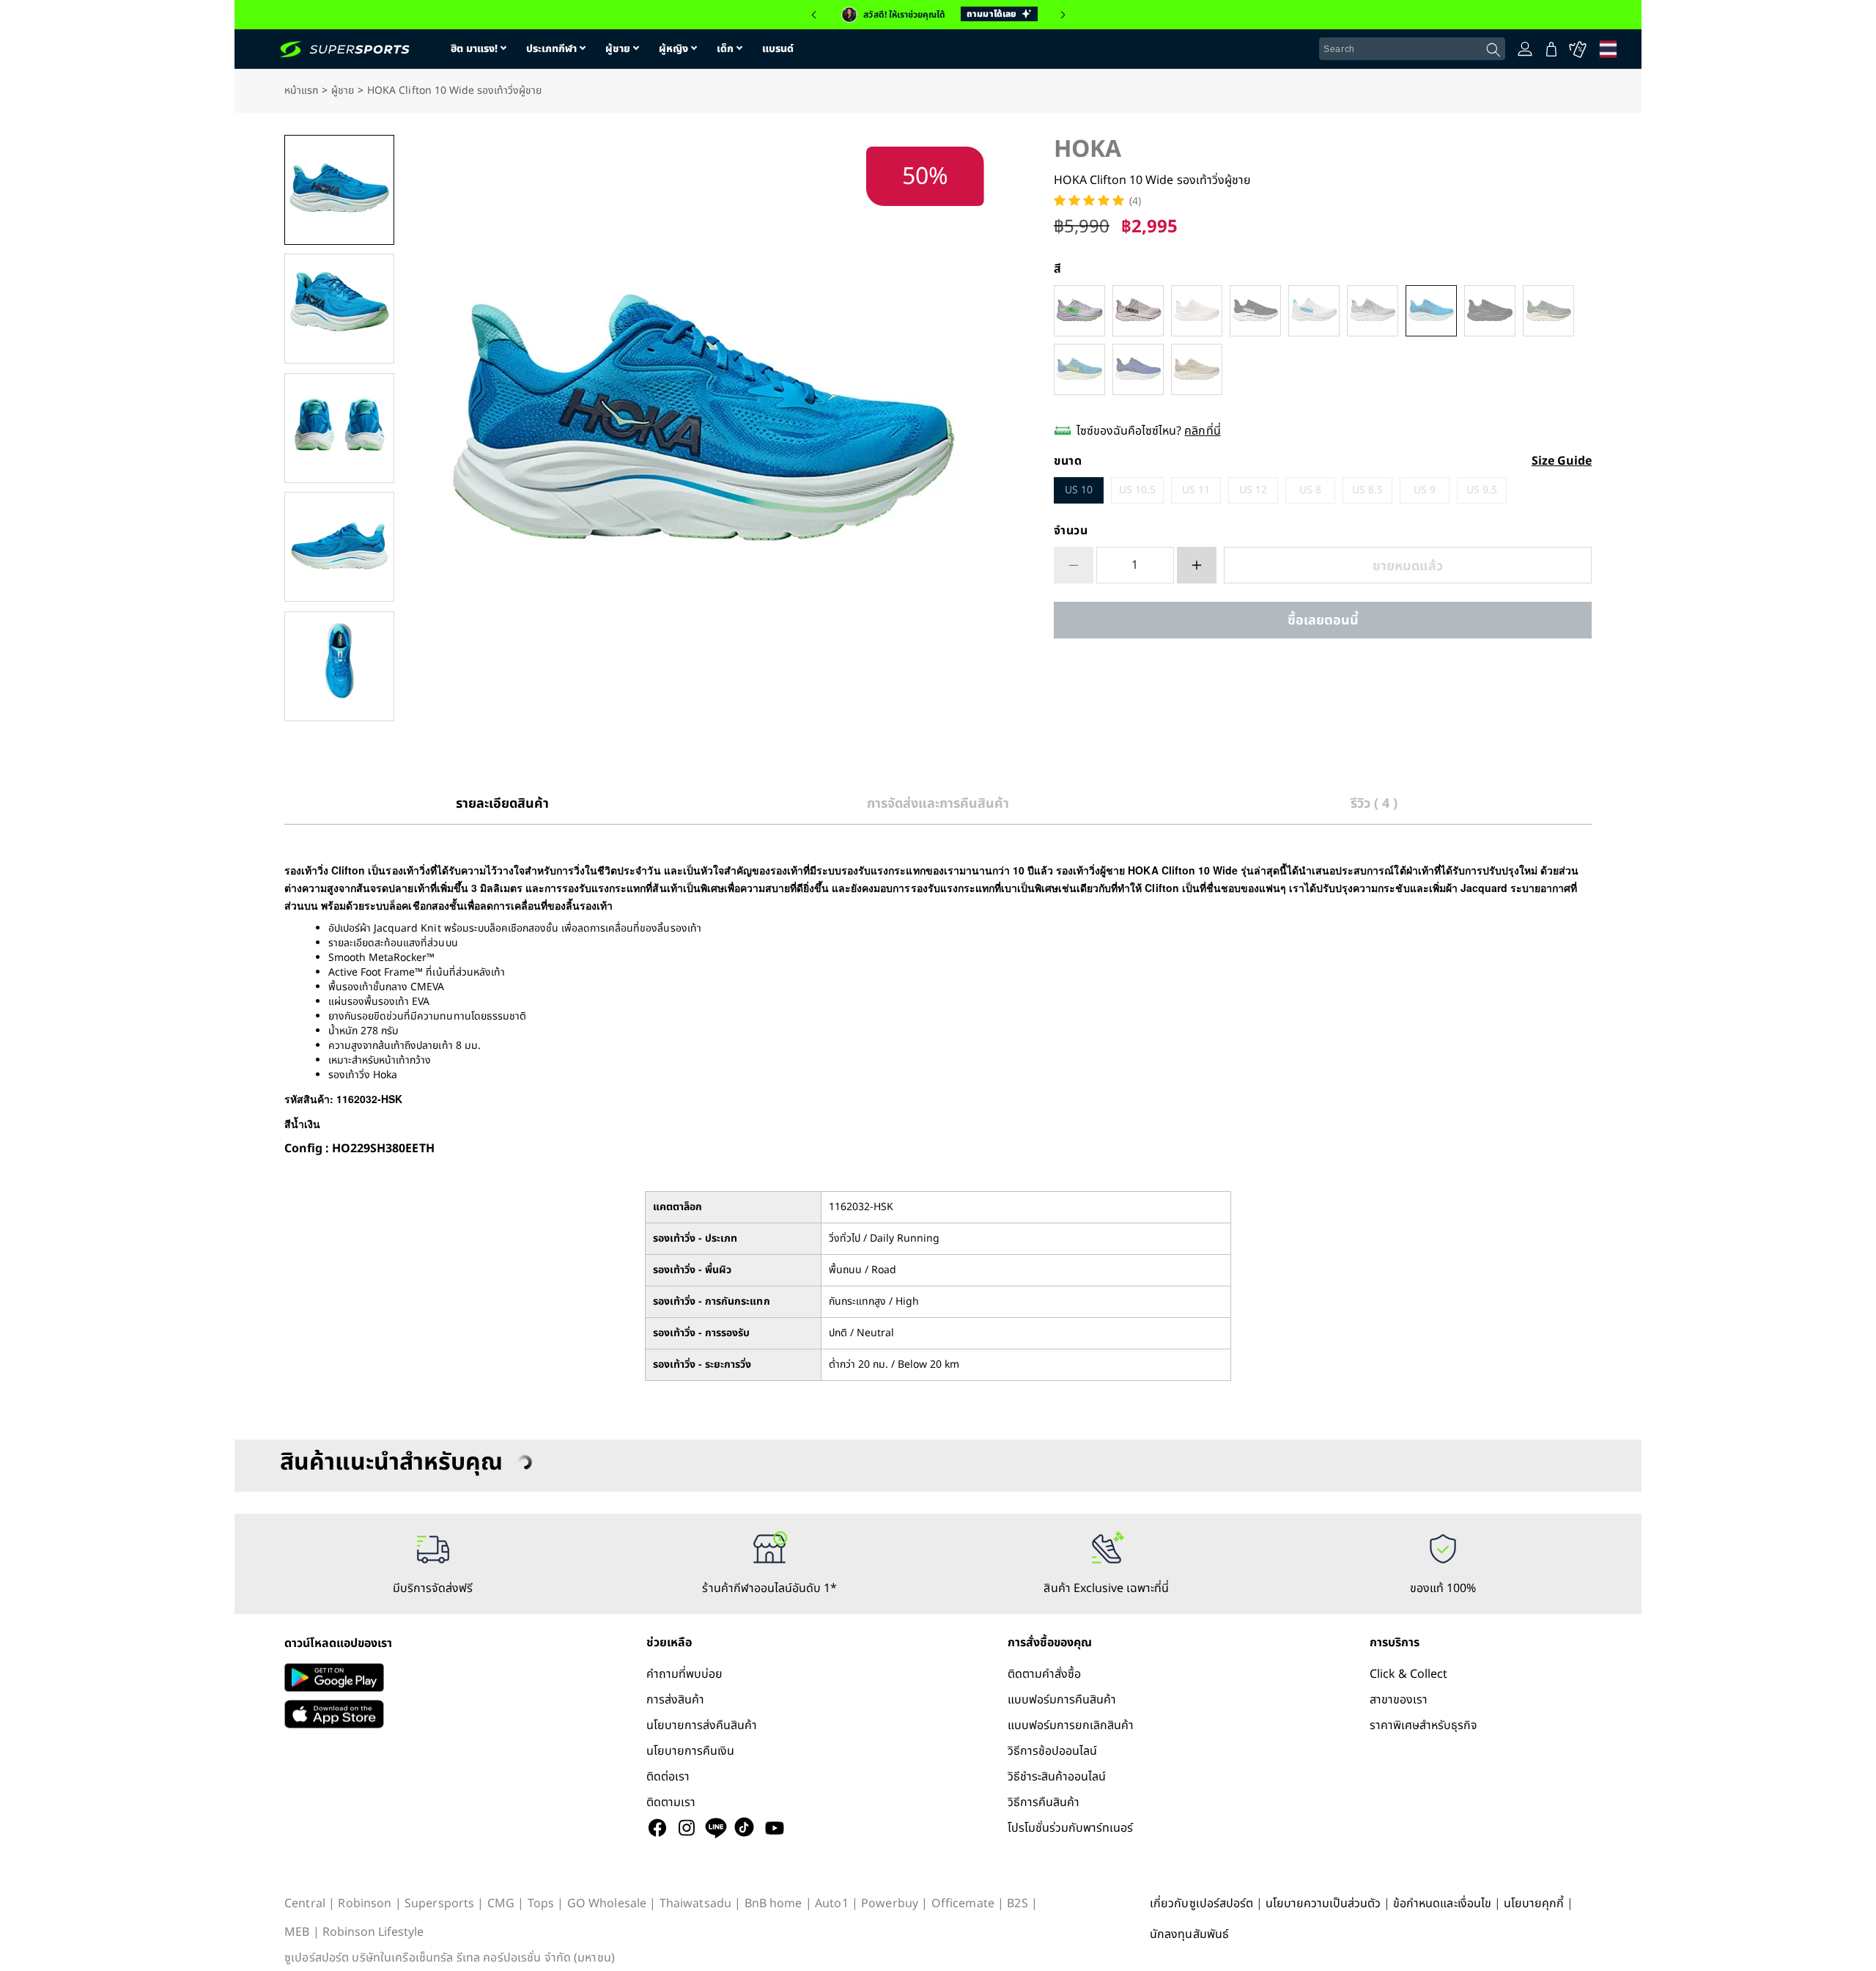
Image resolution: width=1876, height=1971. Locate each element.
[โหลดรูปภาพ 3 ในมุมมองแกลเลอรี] (339, 428)
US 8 (1310, 490)
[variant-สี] (1079, 311)
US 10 (1079, 490)
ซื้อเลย (1323, 620)
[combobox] (1412, 49)
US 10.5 (1137, 490)
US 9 (1425, 490)
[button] (813, 15)
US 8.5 (1367, 490)
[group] (938, 15)
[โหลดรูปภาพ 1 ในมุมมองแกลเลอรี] (339, 190)
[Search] (1493, 50)
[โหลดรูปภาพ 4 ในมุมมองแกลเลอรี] (339, 547)
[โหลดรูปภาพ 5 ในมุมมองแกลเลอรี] (339, 666)
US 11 (1196, 490)
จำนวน (1071, 531)
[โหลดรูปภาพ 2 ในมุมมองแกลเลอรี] (339, 309)
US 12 (1253, 490)
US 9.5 (1482, 490)
